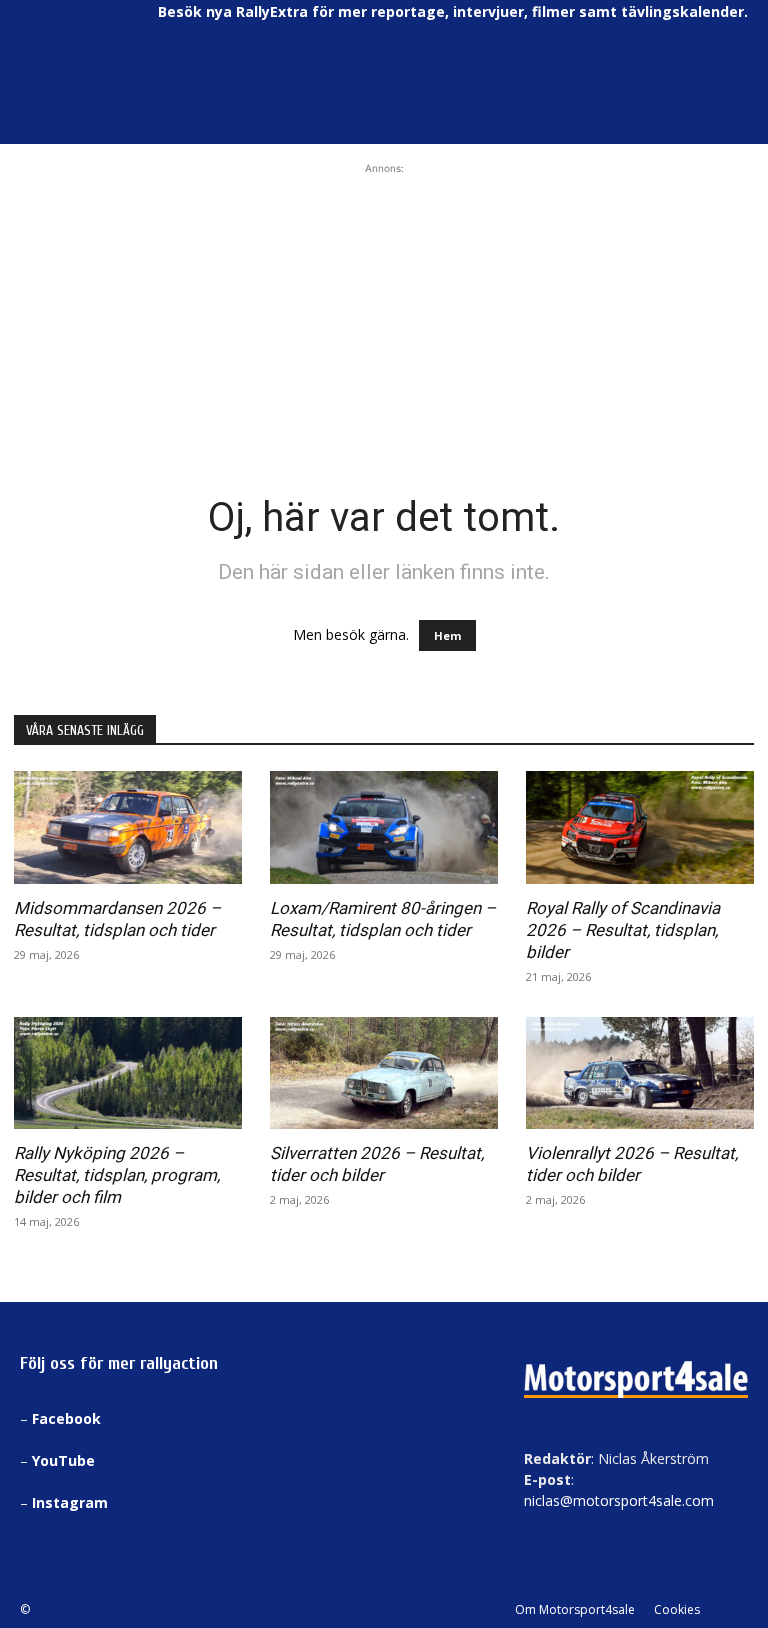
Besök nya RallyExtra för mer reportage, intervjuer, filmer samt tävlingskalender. (453, 11)
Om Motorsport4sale (575, 1609)
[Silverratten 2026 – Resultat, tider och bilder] (384, 1073)
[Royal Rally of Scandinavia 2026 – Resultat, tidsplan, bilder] (640, 827)
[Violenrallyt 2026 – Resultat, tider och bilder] (640, 1073)
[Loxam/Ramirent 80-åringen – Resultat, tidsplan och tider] (384, 827)
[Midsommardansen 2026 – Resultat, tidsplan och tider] (128, 827)
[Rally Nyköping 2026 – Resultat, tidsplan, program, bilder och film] (128, 1073)
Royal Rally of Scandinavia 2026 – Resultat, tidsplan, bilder (623, 930)
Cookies (677, 1609)
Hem (447, 635)
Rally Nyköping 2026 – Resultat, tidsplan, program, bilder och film (117, 1175)
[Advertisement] (384, 304)
